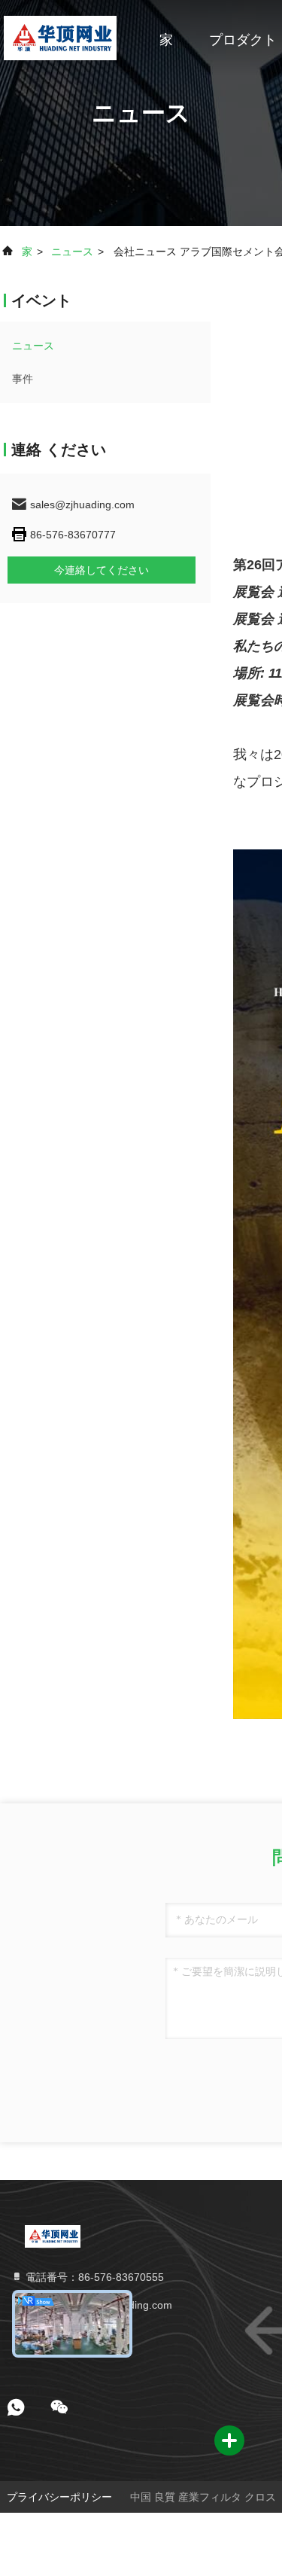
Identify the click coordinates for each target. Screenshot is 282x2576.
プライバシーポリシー (59, 2497)
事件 (23, 379)
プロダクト (243, 40)
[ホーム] (60, 38)
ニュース (72, 252)
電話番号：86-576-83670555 (93, 2277)
